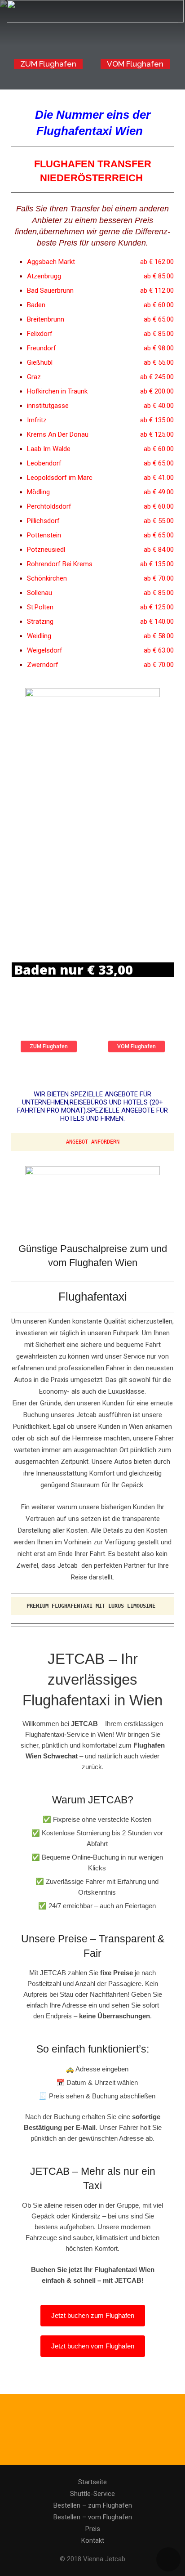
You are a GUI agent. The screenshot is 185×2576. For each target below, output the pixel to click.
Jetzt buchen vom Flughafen (93, 2346)
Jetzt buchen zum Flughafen (93, 2315)
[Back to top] (168, 2559)
